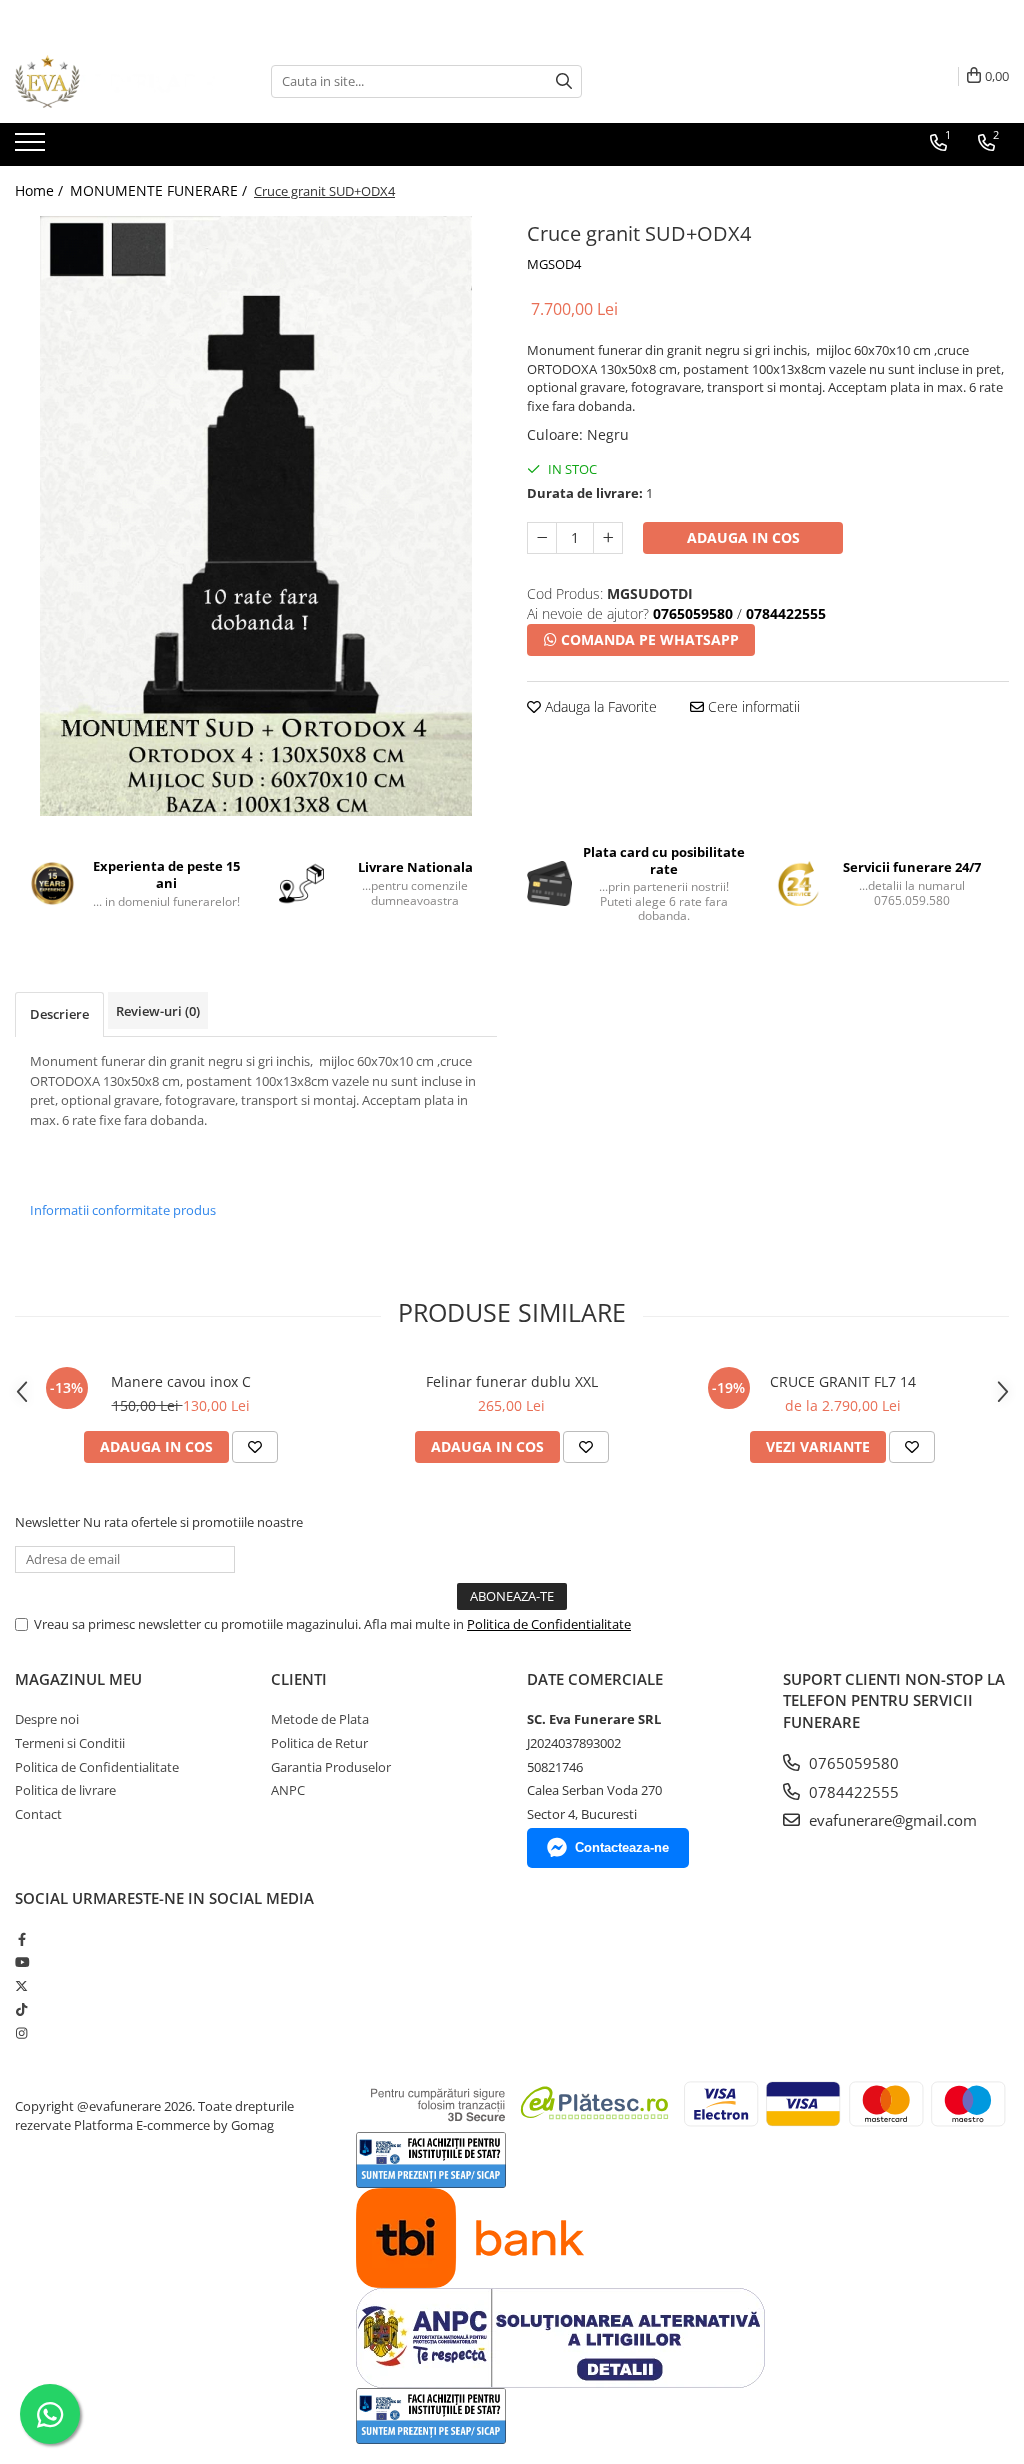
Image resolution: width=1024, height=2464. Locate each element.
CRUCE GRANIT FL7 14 (843, 1381)
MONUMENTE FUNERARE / (160, 190)
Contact (38, 1814)
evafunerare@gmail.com (891, 1820)
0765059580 (852, 1763)
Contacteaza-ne (622, 1847)
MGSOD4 (554, 264)
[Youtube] (21, 1962)
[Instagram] (21, 2033)
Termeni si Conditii (70, 1743)
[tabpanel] (256, 516)
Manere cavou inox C (181, 1381)
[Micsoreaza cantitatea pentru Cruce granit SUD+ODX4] (542, 538)
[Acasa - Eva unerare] (115, 81)
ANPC (288, 1790)
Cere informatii (752, 706)
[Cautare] (564, 81)
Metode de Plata (320, 1719)
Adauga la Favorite (599, 706)
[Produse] (32, 148)
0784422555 (852, 1792)
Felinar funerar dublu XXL (512, 1381)
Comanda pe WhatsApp (648, 639)
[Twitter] (21, 1986)
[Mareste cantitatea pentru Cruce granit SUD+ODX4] (608, 538)
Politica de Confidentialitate (549, 1624)
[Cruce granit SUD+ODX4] (256, 516)
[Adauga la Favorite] (255, 1447)
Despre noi (47, 1719)
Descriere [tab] (59, 1014)
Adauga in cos (743, 537)
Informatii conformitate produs (123, 1210)
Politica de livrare (65, 1790)
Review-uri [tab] (158, 1011)
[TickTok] (21, 2009)
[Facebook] (21, 1939)
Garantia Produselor (331, 1767)
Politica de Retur (319, 1743)
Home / (41, 190)
